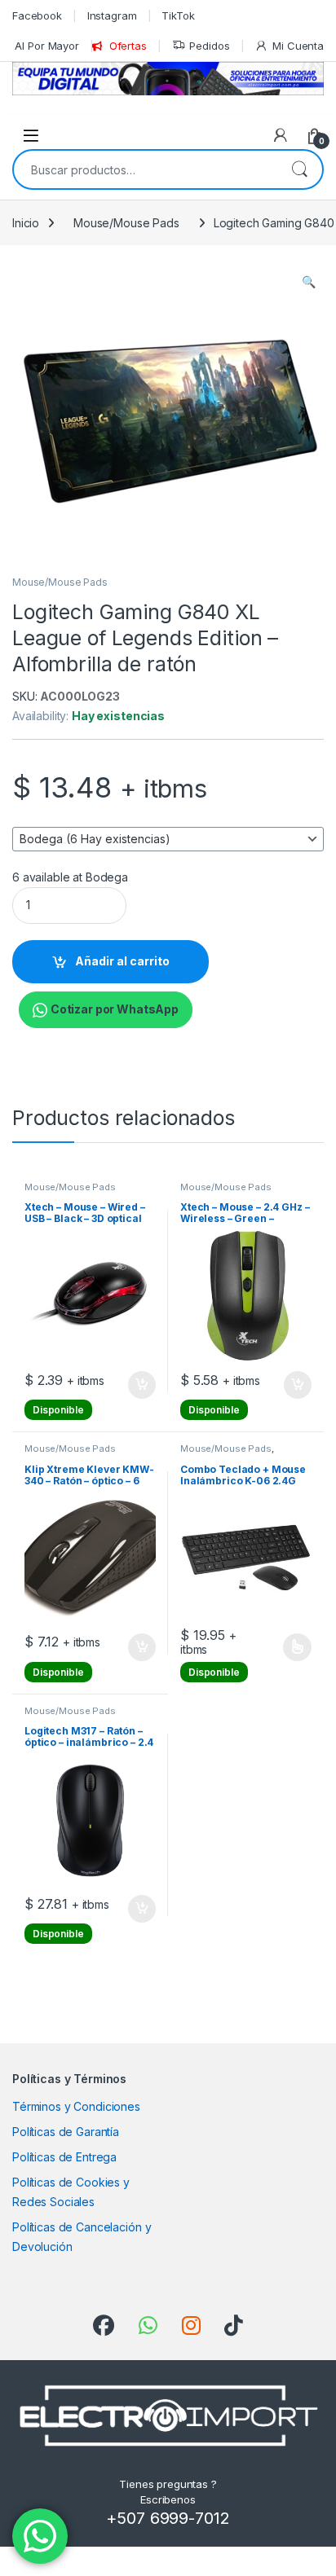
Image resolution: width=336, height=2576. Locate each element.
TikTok (178, 15)
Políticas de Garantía (66, 2132)
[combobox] (145, 169)
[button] (309, 282)
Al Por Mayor (46, 46)
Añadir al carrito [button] (139, 1385)
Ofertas (128, 46)
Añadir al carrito (122, 961)
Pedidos (209, 46)
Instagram (112, 15)
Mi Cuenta (298, 46)
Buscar (299, 169)
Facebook (37, 15)
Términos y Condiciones (76, 2106)
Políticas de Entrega (64, 2157)
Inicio (26, 223)
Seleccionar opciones (280, 1647)
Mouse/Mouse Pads (126, 223)
